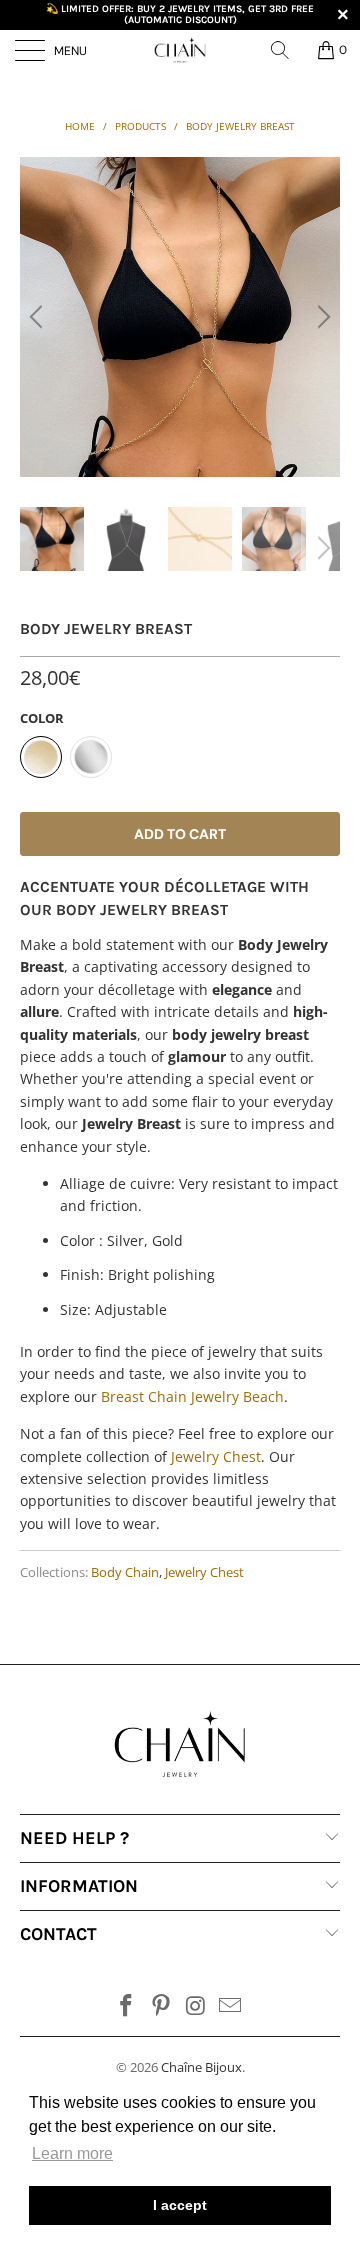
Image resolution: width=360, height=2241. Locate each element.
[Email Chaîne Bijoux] (231, 2006)
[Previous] (39, 317)
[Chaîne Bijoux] (180, 50)
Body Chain (125, 1572)
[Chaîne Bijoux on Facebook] (127, 2006)
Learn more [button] (72, 2153)
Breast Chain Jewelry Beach (192, 1396)
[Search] (287, 50)
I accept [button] (180, 2205)
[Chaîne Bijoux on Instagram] (197, 2006)
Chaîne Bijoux (201, 2067)
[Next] (321, 317)
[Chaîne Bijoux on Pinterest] (162, 2006)
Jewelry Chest (216, 1456)
